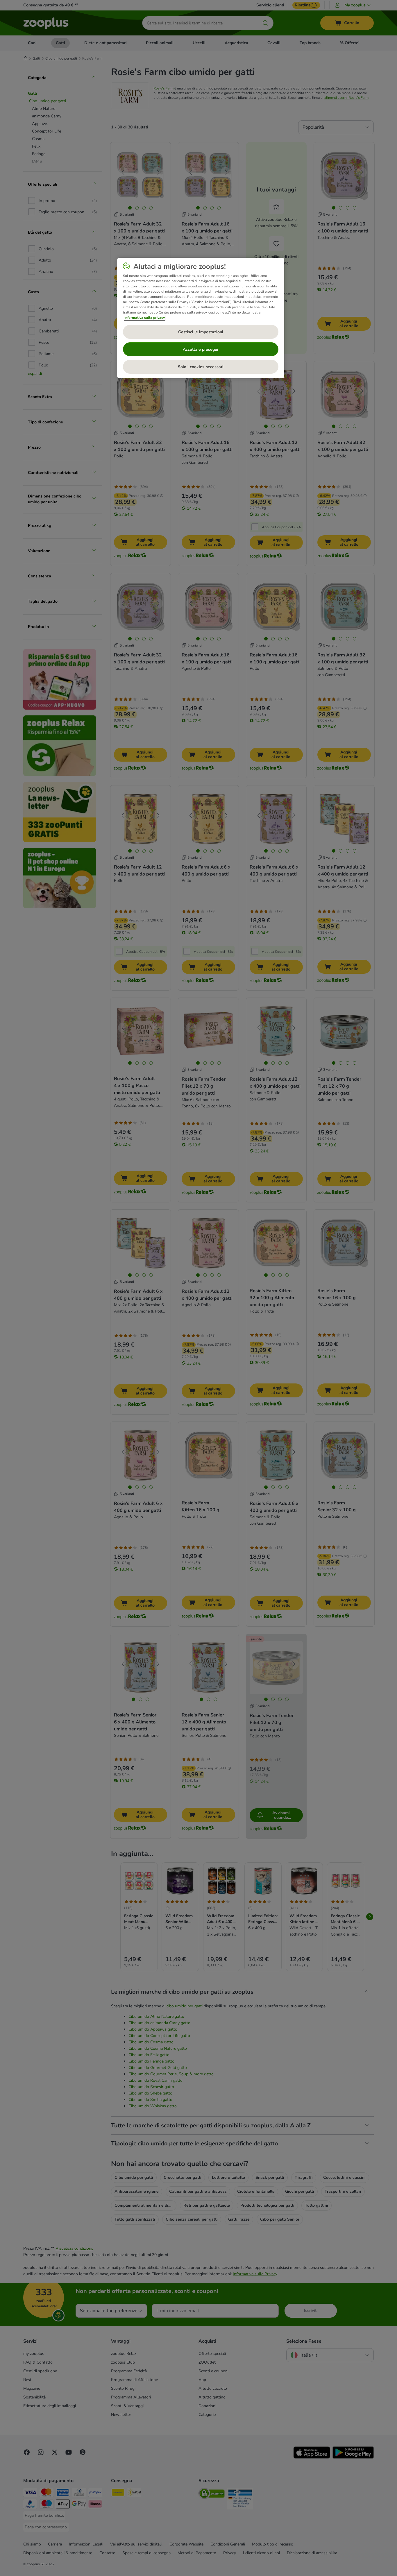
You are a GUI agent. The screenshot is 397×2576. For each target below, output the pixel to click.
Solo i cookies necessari (201, 367)
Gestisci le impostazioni (201, 332)
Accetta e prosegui (201, 349)
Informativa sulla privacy (145, 318)
